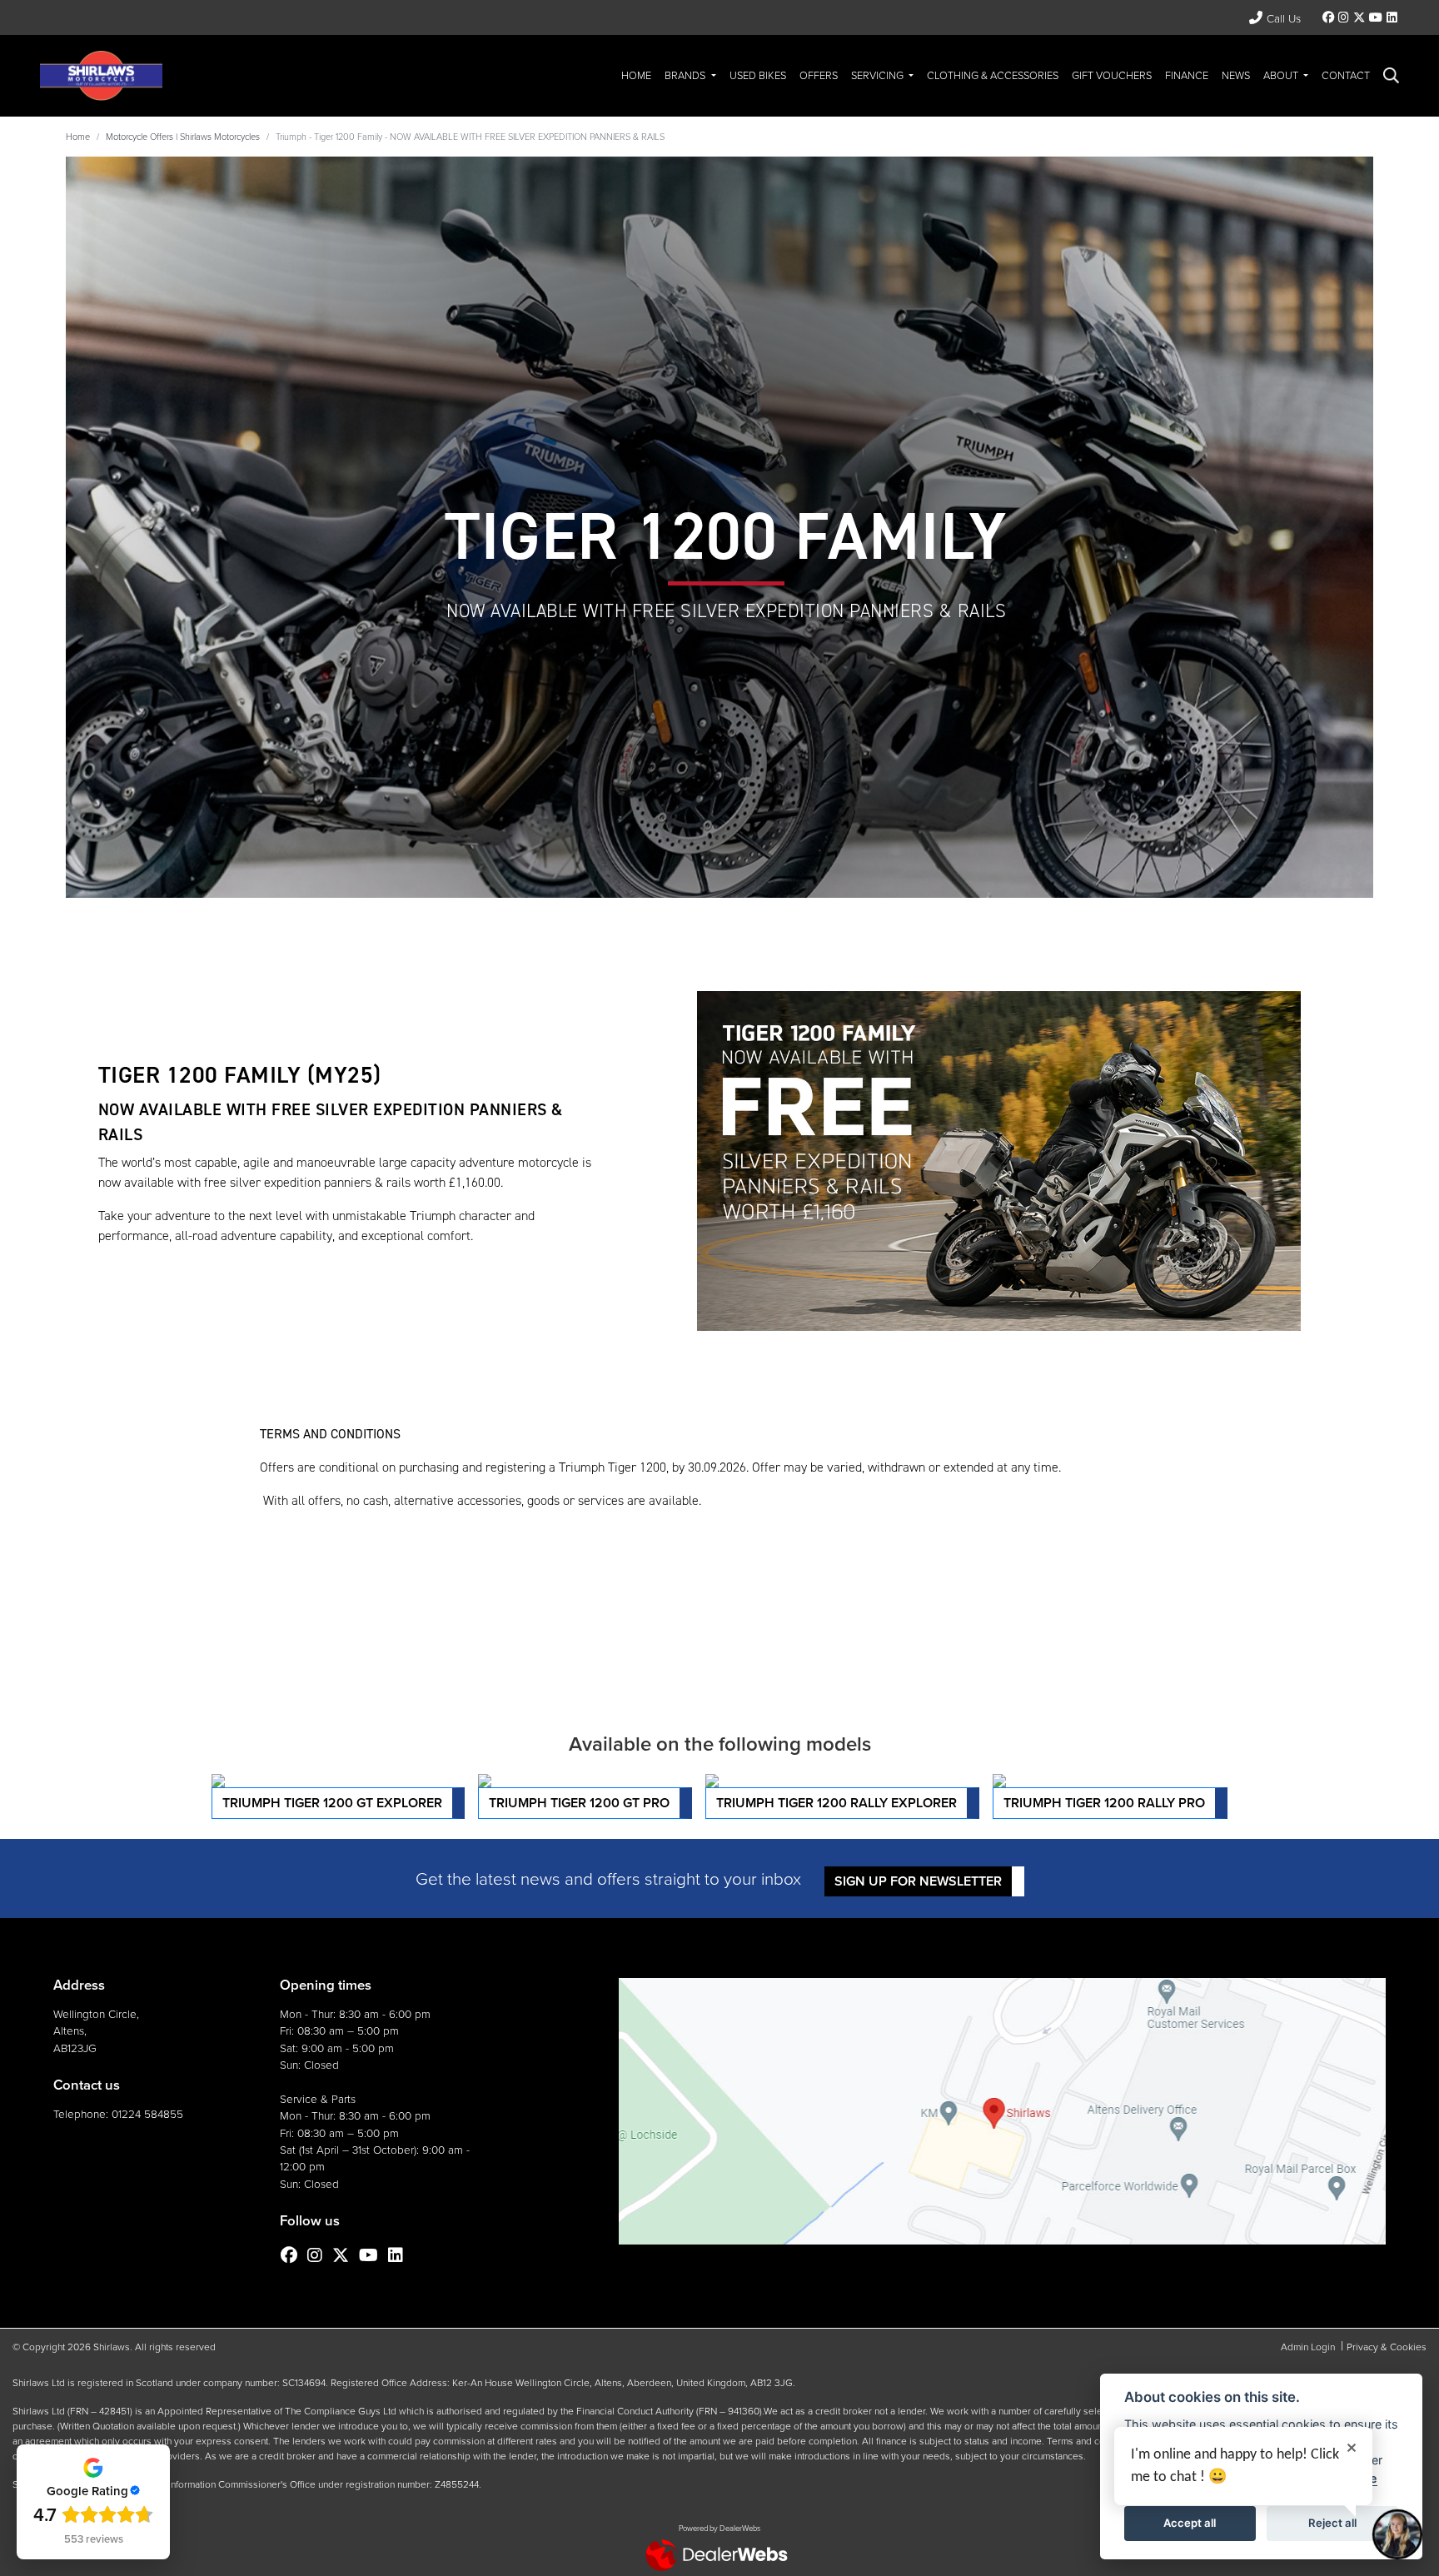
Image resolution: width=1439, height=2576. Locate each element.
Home (636, 75)
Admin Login (1308, 2347)
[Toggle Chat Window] (1397, 2534)
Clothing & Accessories (993, 75)
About (1282, 75)
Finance (1187, 75)
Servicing (879, 75)
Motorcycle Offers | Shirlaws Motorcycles (183, 136)
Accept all (1190, 2523)
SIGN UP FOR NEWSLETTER (918, 1881)
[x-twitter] (1359, 17)
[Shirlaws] (101, 74)
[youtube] (1375, 17)
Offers (819, 75)
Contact (1346, 75)
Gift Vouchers (1112, 75)
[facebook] (1329, 17)
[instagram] (1344, 17)
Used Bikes (758, 75)
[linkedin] (1392, 17)
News (1236, 75)
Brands (686, 75)
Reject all (1332, 2523)
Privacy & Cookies (1387, 2347)
